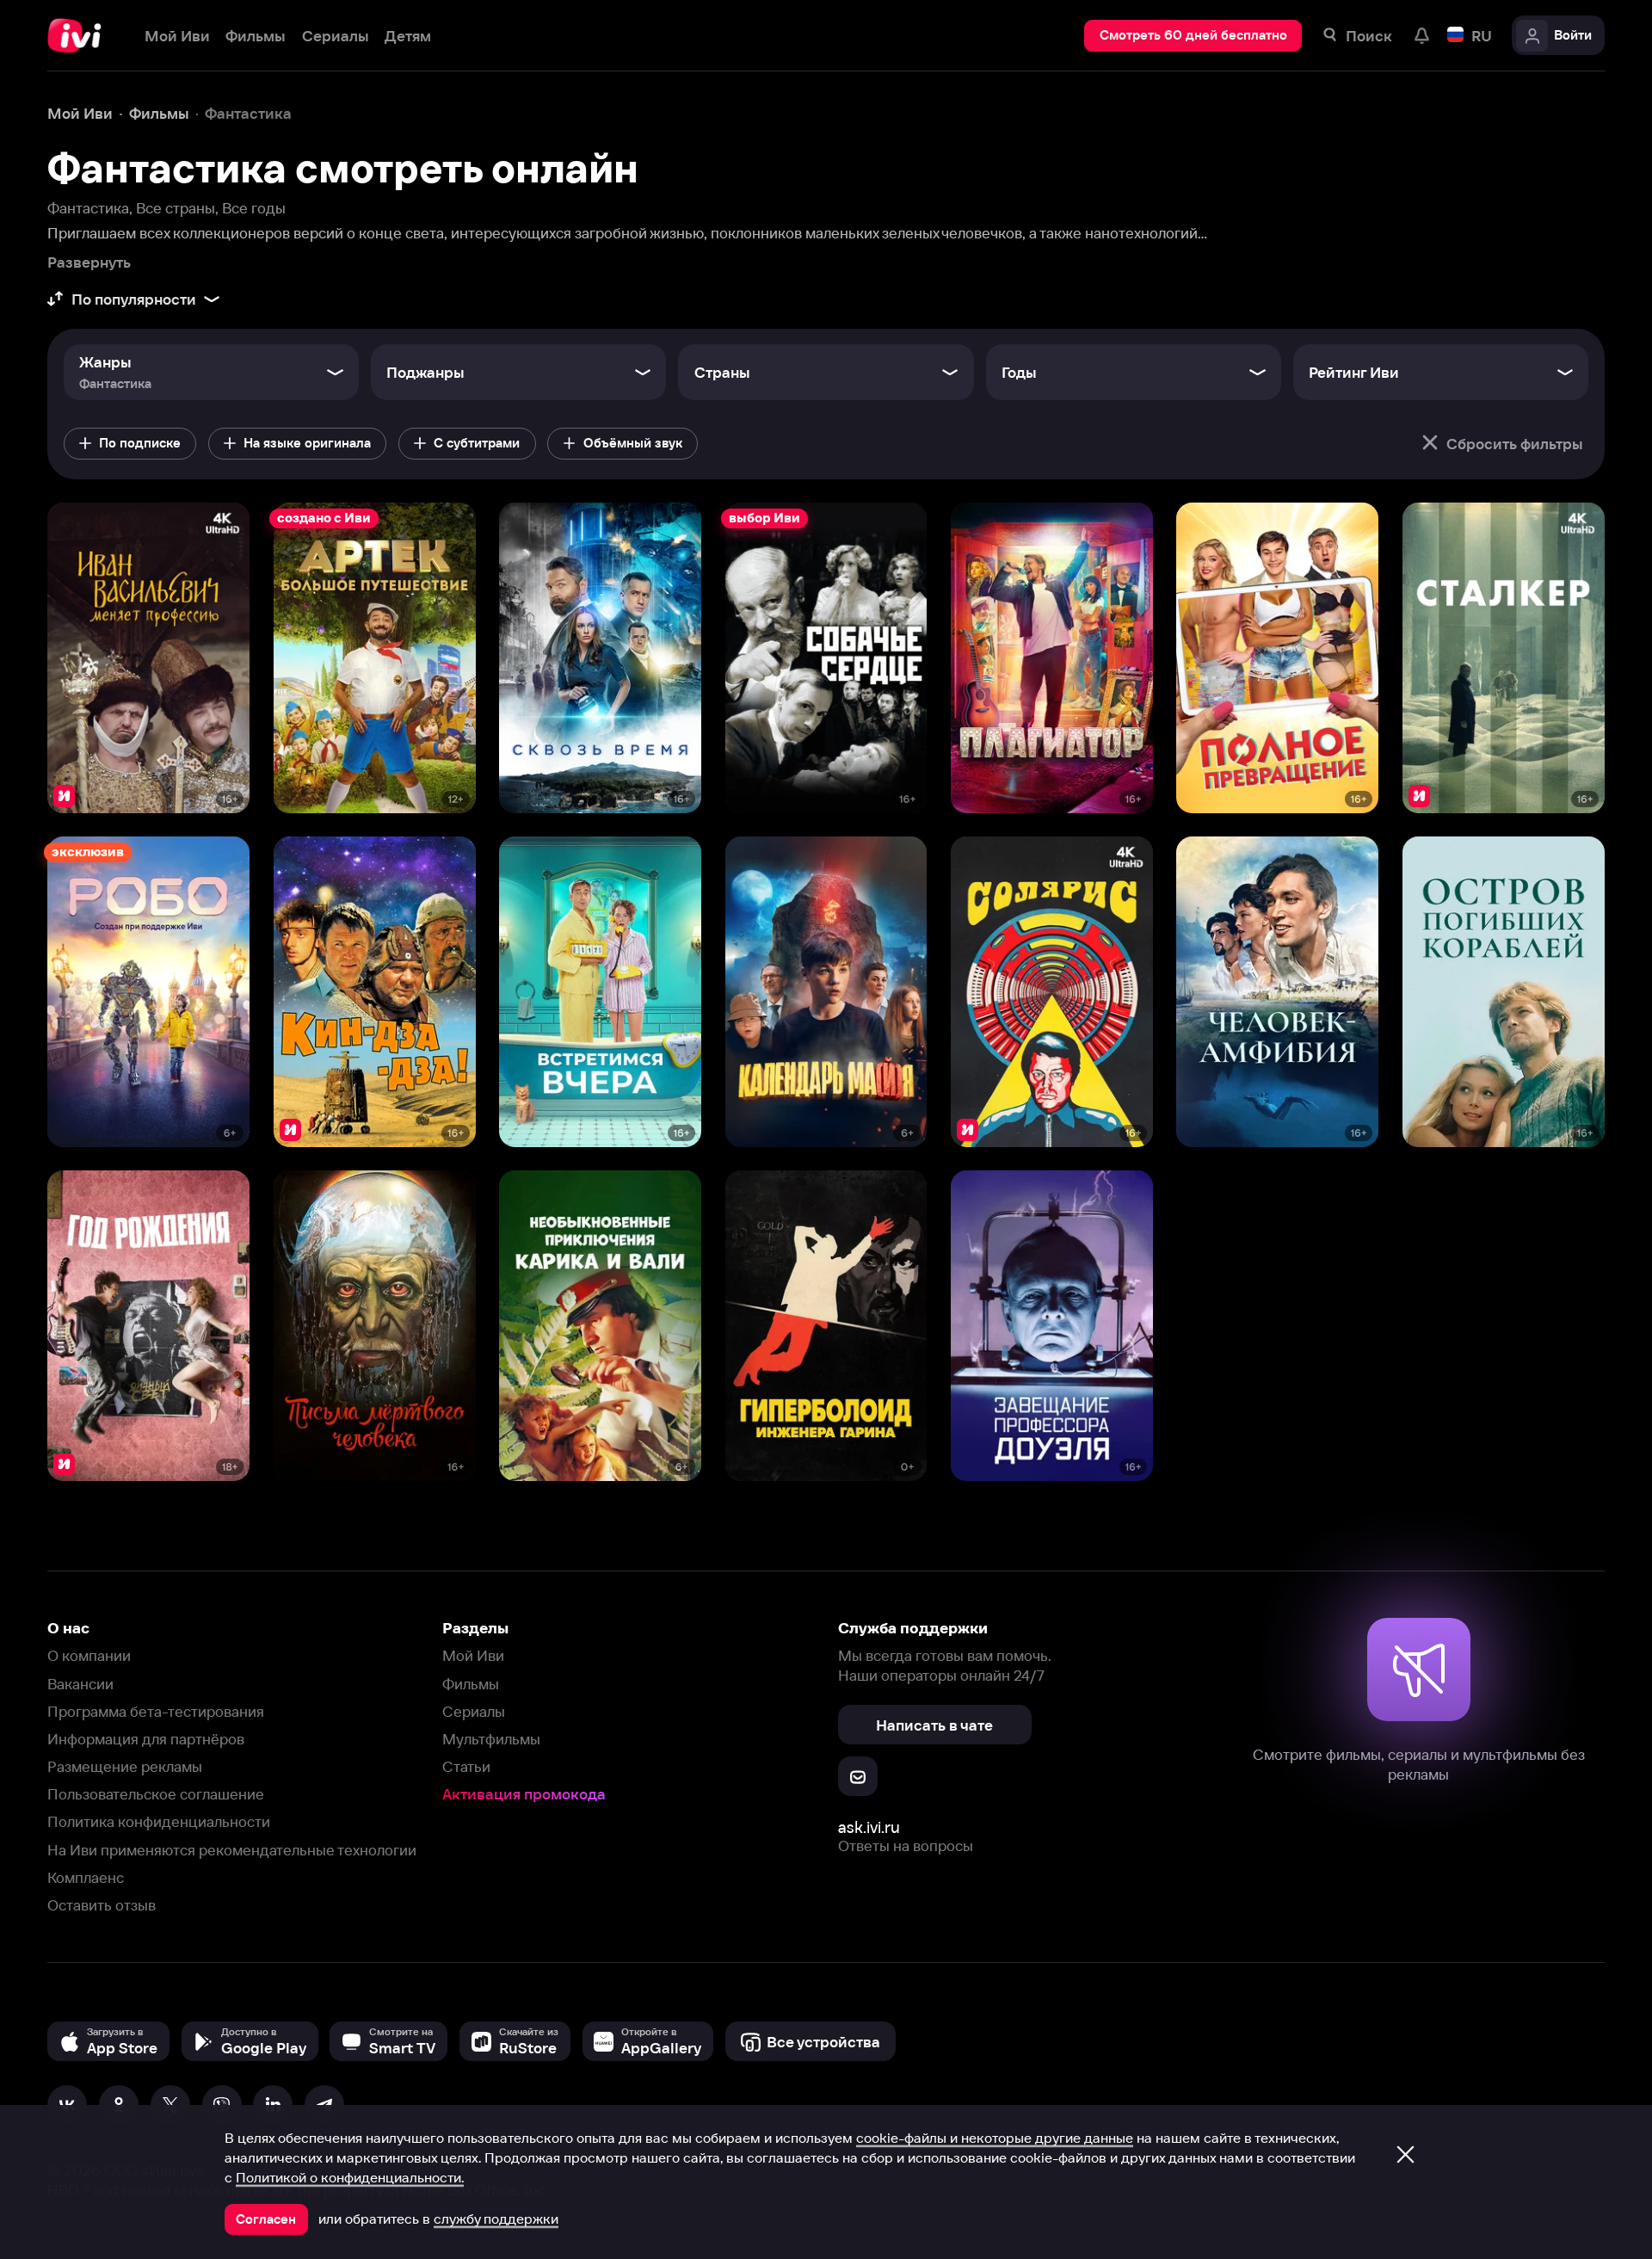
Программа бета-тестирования (156, 1711)
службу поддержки (496, 2219)
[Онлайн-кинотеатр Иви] (80, 36)
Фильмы (471, 1684)
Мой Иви (473, 1655)
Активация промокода (524, 1794)
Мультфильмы (491, 1739)
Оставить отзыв (102, 1905)
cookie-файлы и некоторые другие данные (995, 2138)
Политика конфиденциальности (159, 1821)
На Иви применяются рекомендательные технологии (232, 1850)
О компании (89, 1655)
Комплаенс (86, 1877)
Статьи (466, 1766)
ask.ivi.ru (869, 1827)
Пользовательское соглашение (156, 1794)
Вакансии (80, 1684)
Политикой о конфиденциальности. (350, 2177)
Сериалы (474, 1711)
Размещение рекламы (125, 1766)
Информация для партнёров (146, 1739)
